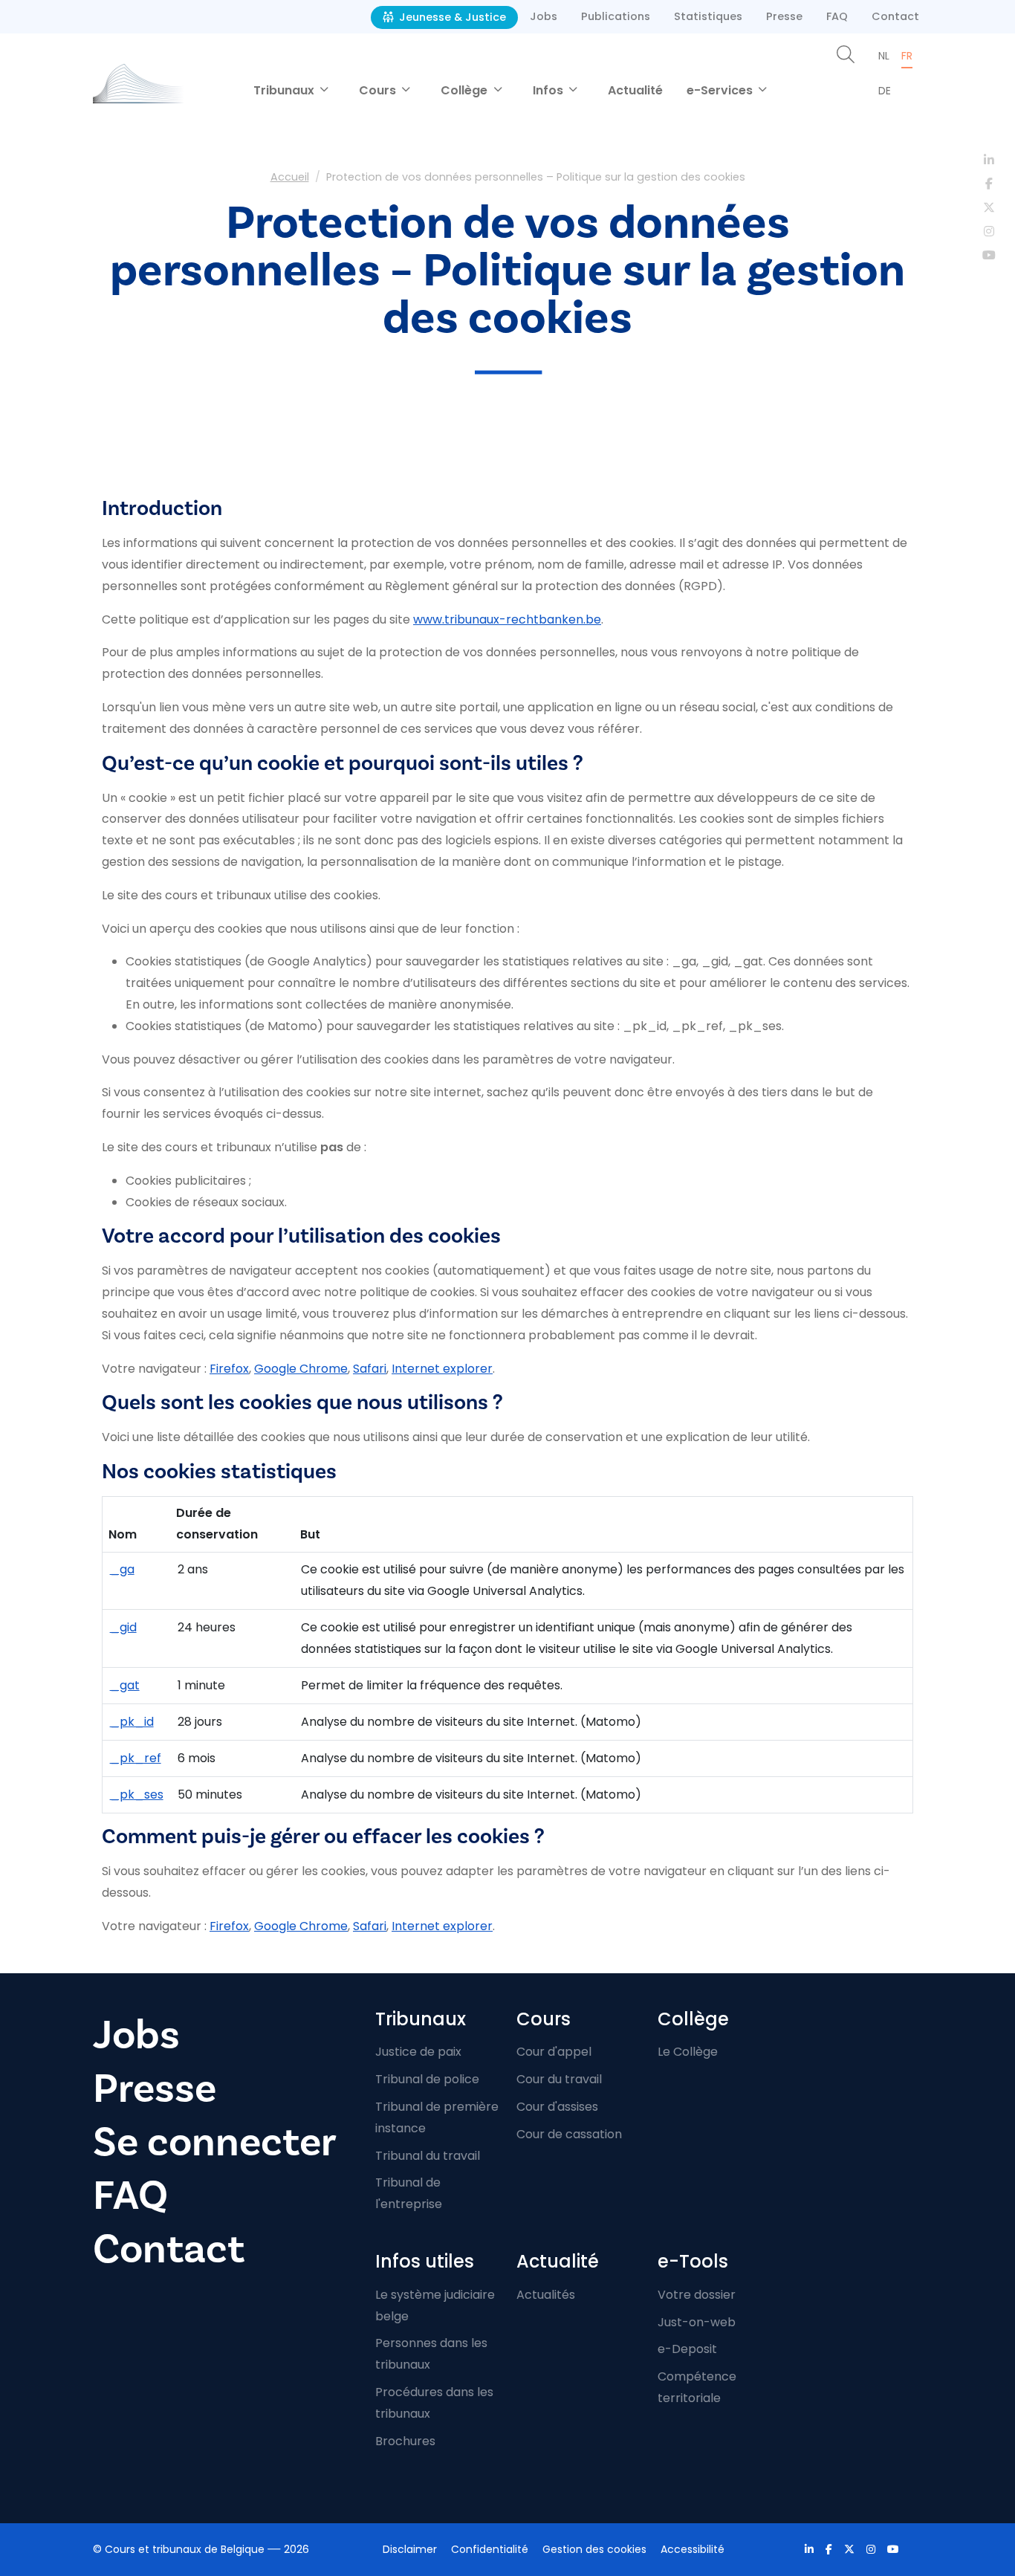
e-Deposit (687, 2349)
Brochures (405, 2441)
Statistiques (708, 16)
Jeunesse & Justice (451, 17)
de (885, 91)
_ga (122, 1569)
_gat (125, 1685)
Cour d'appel (554, 2052)
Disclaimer (410, 2549)
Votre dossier (697, 2295)
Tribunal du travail (428, 2156)
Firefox (229, 1369)
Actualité (635, 90)
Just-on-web (697, 2322)
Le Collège (688, 2052)
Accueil (290, 177)
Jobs (544, 16)
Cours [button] (379, 90)
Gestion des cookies (594, 2549)
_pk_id (132, 1722)
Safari (370, 1369)
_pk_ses (137, 1795)
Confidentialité (490, 2549)
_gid (123, 1627)
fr (907, 56)
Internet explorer (442, 1369)
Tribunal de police (427, 2079)
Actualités (546, 2295)
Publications (616, 16)
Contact (895, 16)
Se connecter (215, 2142)
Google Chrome (301, 1369)
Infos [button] (549, 90)
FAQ (837, 16)
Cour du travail (559, 2079)
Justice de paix (418, 2052)
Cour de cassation (569, 2134)
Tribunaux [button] (285, 90)
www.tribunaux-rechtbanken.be (507, 619)
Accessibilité (693, 2549)
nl (884, 56)
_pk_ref (136, 1758)
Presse (784, 16)
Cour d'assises (557, 2107)
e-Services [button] (721, 90)
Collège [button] (466, 90)
